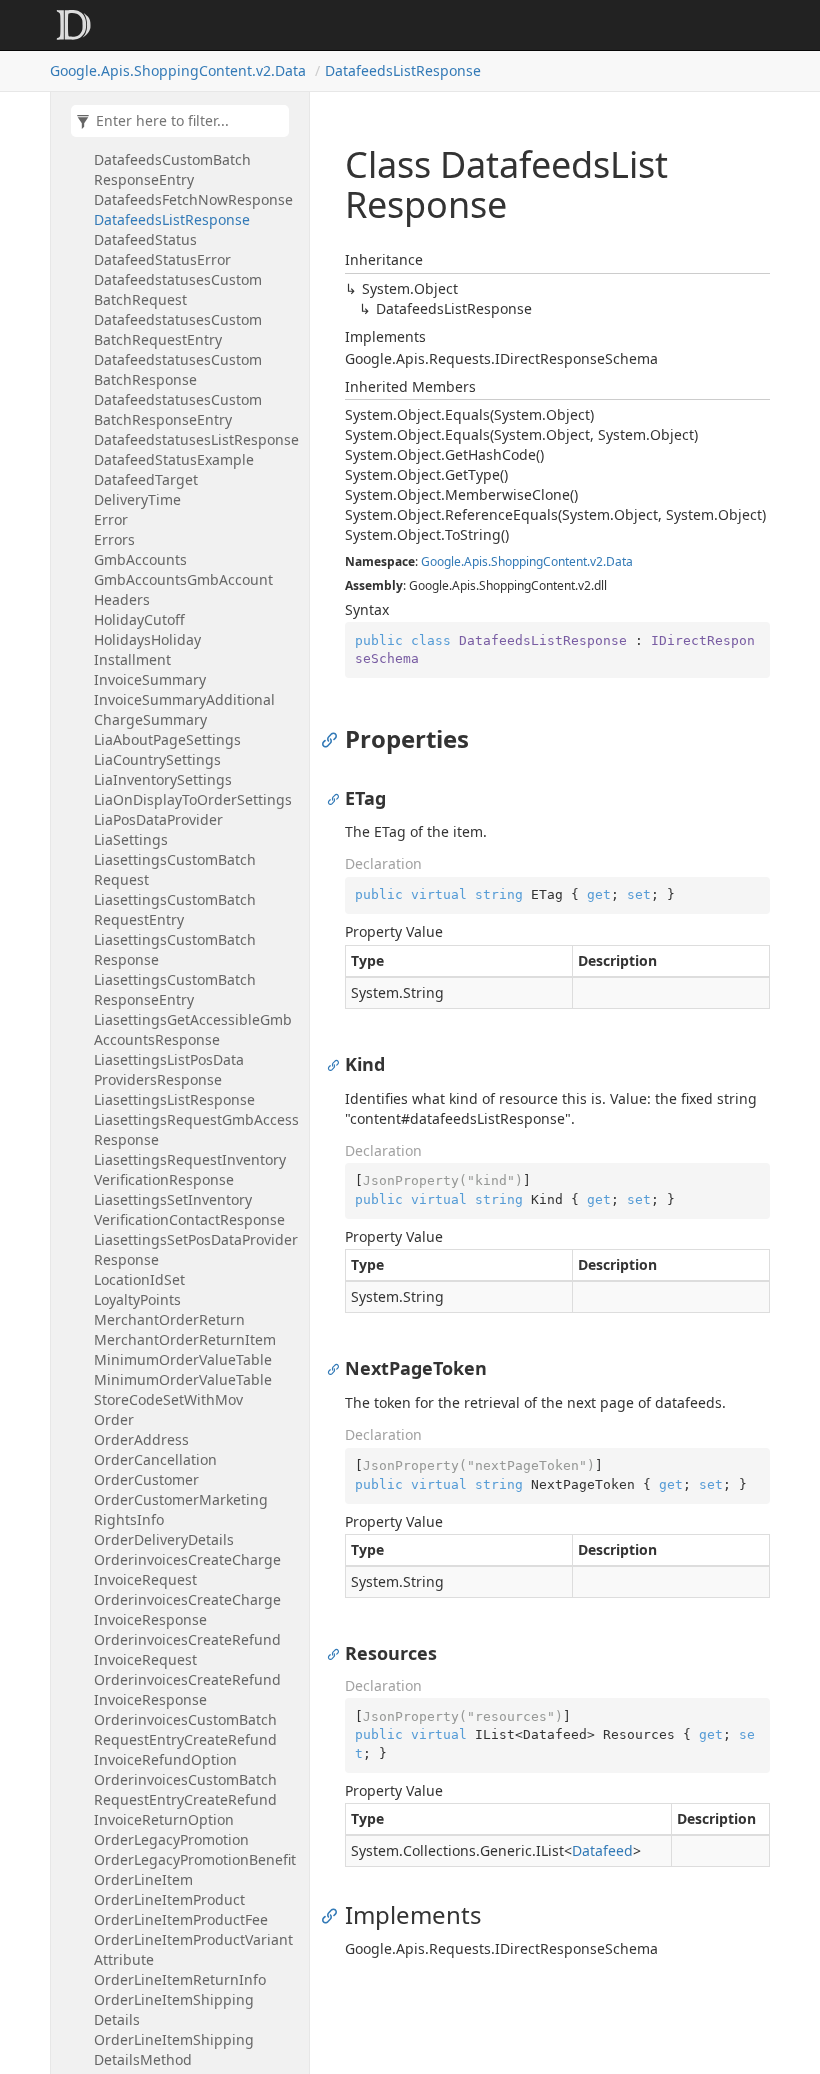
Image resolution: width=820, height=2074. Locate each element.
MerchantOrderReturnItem (185, 1339)
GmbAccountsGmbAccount (183, 579)
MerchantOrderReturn (169, 1319)
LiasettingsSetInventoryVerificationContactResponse (189, 1209)
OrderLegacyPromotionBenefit (195, 1859)
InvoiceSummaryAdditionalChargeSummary (184, 709)
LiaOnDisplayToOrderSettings (193, 799)
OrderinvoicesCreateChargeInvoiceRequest (187, 1569)
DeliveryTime (137, 499)
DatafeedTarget (146, 479)
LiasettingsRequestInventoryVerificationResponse (190, 1169)
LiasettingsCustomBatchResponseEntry (175, 989)
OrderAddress (141, 1439)
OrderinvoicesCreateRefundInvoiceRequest (187, 1649)
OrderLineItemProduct (169, 1899)
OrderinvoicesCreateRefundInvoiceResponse (187, 1689)
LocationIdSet (139, 1279)
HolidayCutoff (139, 619)
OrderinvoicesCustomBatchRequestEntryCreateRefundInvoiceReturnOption (185, 1799)
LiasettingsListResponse (174, 1099)
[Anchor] (334, 739)
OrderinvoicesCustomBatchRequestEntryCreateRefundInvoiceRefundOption (185, 1739)
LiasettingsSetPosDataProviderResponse (196, 1249)
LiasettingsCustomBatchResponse (175, 949)
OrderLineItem (143, 1879)
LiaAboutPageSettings (167, 739)
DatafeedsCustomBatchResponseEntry (172, 169)
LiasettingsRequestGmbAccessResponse (196, 1129)
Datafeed (602, 1850)
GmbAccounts (140, 559)
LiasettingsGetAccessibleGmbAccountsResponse (193, 1029)
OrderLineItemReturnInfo (180, 1979)
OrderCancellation (155, 1459)
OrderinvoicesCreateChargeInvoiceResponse (187, 1609)
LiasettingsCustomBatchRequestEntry (175, 909)
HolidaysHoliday (147, 639)
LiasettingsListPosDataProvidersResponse (169, 1069)
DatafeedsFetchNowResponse (193, 199)
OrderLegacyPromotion (171, 1839)
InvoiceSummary (150, 679)
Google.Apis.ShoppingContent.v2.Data (178, 70)
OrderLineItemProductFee (181, 1919)
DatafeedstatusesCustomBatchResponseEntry (178, 409)
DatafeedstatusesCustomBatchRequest (178, 289)
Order (114, 1419)
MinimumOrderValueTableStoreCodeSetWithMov (183, 1389)
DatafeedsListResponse (403, 70)
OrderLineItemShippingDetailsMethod (174, 2049)
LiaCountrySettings (157, 759)
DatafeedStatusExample (174, 459)
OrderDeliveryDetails (164, 1539)
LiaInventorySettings (163, 779)
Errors (114, 539)
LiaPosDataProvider (158, 819)
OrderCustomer (146, 1479)
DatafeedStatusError (162, 259)
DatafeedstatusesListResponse (196, 439)
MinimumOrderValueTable (183, 1359)
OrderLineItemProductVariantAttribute (193, 1949)
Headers (122, 599)
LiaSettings (131, 839)
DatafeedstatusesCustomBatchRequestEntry (178, 329)
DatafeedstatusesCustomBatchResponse (178, 369)
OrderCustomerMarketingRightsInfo (181, 1509)
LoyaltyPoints (137, 1299)
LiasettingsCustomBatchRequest (175, 869)
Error (111, 519)
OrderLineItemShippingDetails (174, 2009)
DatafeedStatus (145, 239)
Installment (132, 659)
